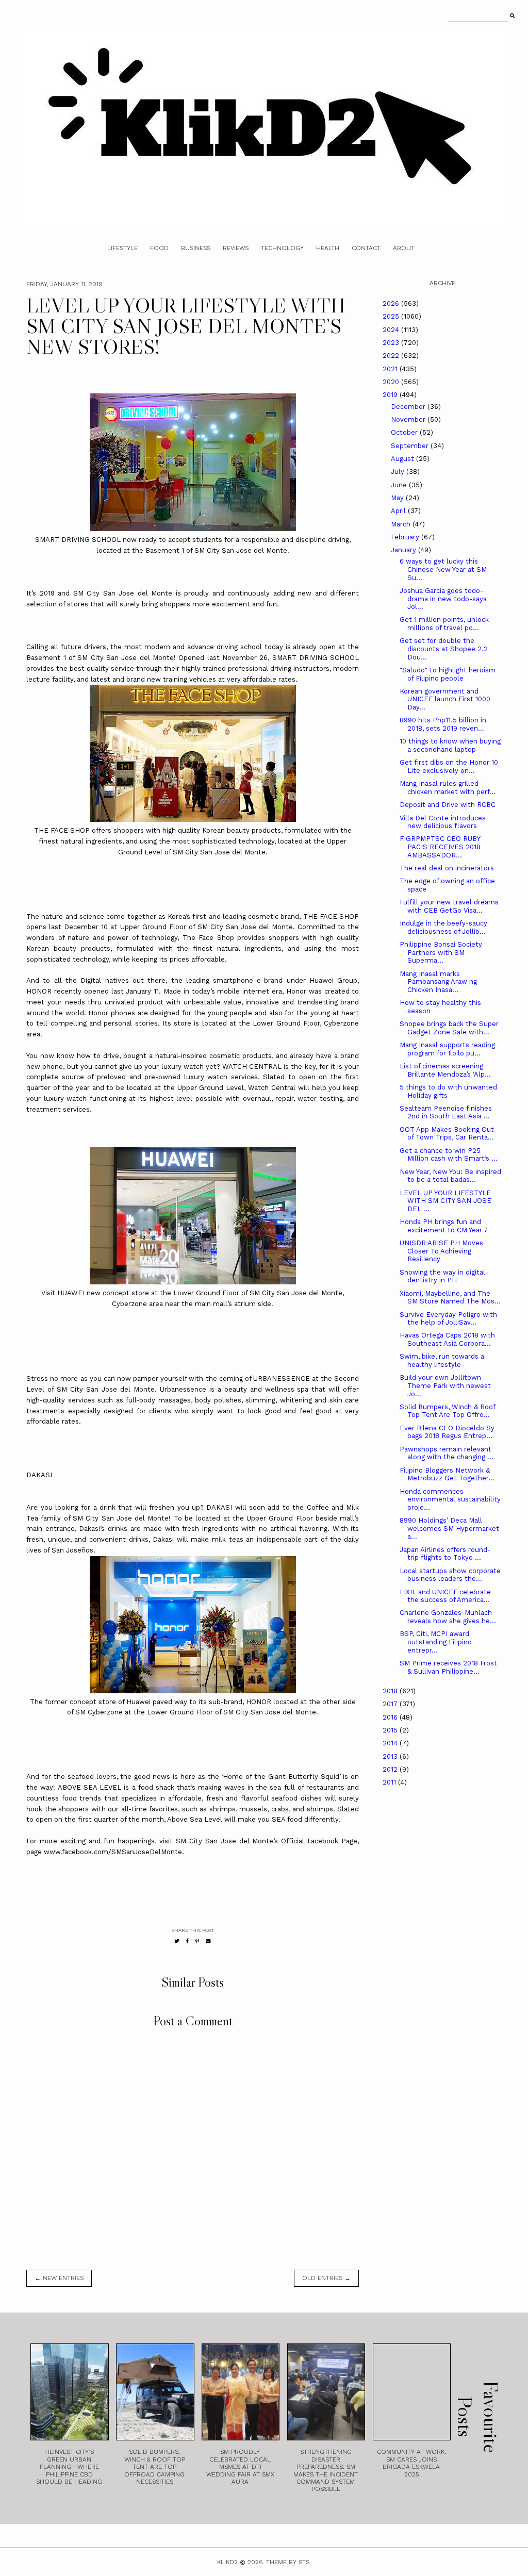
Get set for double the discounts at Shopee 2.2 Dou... (444, 649)
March (402, 524)
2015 (391, 1730)
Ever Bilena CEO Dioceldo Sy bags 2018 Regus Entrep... (447, 1432)
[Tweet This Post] (177, 1941)
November (409, 419)
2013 (391, 1756)
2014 (391, 1743)
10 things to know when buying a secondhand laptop (450, 745)
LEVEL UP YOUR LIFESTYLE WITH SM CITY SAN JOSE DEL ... (445, 1201)
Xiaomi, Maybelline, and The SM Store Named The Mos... (450, 1298)
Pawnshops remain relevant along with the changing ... (447, 1453)
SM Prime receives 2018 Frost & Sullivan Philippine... (448, 1667)
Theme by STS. (288, 2562)
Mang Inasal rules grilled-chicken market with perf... (448, 788)
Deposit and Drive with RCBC (448, 805)
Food (159, 248)
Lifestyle (122, 248)
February (406, 537)
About (404, 248)
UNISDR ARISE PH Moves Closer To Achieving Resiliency (441, 1251)
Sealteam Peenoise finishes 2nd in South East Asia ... (446, 1112)
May (398, 498)
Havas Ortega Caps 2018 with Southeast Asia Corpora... (447, 1339)
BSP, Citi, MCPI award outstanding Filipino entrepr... (436, 1642)
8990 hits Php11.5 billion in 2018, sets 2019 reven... (443, 724)
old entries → (326, 2278)
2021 (391, 369)
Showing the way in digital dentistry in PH (442, 1276)
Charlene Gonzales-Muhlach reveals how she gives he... (448, 1617)
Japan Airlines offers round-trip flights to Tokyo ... (445, 1554)
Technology (282, 248)
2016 (391, 1717)
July (399, 472)
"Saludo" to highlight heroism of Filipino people (448, 674)
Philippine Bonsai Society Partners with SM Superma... (441, 952)
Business (196, 248)
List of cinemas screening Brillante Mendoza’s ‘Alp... (445, 1070)
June (400, 485)
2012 (391, 1769)
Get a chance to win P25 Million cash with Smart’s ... (449, 1155)
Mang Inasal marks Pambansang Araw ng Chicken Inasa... (438, 982)
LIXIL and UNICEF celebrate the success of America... (445, 1596)
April (399, 511)
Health (328, 248)
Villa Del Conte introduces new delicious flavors (443, 822)
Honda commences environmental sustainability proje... (450, 1499)
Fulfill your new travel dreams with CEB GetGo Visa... (449, 906)
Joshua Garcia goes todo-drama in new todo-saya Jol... (443, 599)
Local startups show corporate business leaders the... (450, 1575)
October (405, 432)
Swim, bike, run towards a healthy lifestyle (442, 1360)
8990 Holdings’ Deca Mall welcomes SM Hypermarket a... (449, 1528)
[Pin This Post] (197, 1941)
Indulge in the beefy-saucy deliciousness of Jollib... (443, 927)
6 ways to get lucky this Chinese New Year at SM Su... (443, 569)
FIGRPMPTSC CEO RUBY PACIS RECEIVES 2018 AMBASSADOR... (440, 847)
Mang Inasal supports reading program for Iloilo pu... (447, 1049)
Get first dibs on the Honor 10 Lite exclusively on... (449, 766)
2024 (392, 330)
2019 (391, 395)
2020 (392, 382)
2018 (391, 1691)
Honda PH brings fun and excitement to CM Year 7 (444, 1226)
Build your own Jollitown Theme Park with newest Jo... (445, 1385)
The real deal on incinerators (447, 868)
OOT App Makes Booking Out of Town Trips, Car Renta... (447, 1134)
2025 (392, 316)
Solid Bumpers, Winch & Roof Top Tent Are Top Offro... (447, 1411)
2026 (392, 303)
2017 (391, 1704)
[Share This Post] (187, 1941)
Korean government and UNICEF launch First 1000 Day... (445, 699)
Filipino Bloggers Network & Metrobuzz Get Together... (447, 1474)
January (405, 550)
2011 (390, 1782)
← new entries (59, 2278)
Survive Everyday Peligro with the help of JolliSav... (448, 1319)
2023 (392, 343)
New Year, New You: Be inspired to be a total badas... (450, 1176)
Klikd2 (227, 2562)
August (403, 459)
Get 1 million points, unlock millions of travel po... (444, 624)
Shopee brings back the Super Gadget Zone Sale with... (449, 1028)
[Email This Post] (208, 1941)
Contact (366, 248)
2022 (392, 356)
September (411, 446)
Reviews (236, 248)
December (409, 407)
